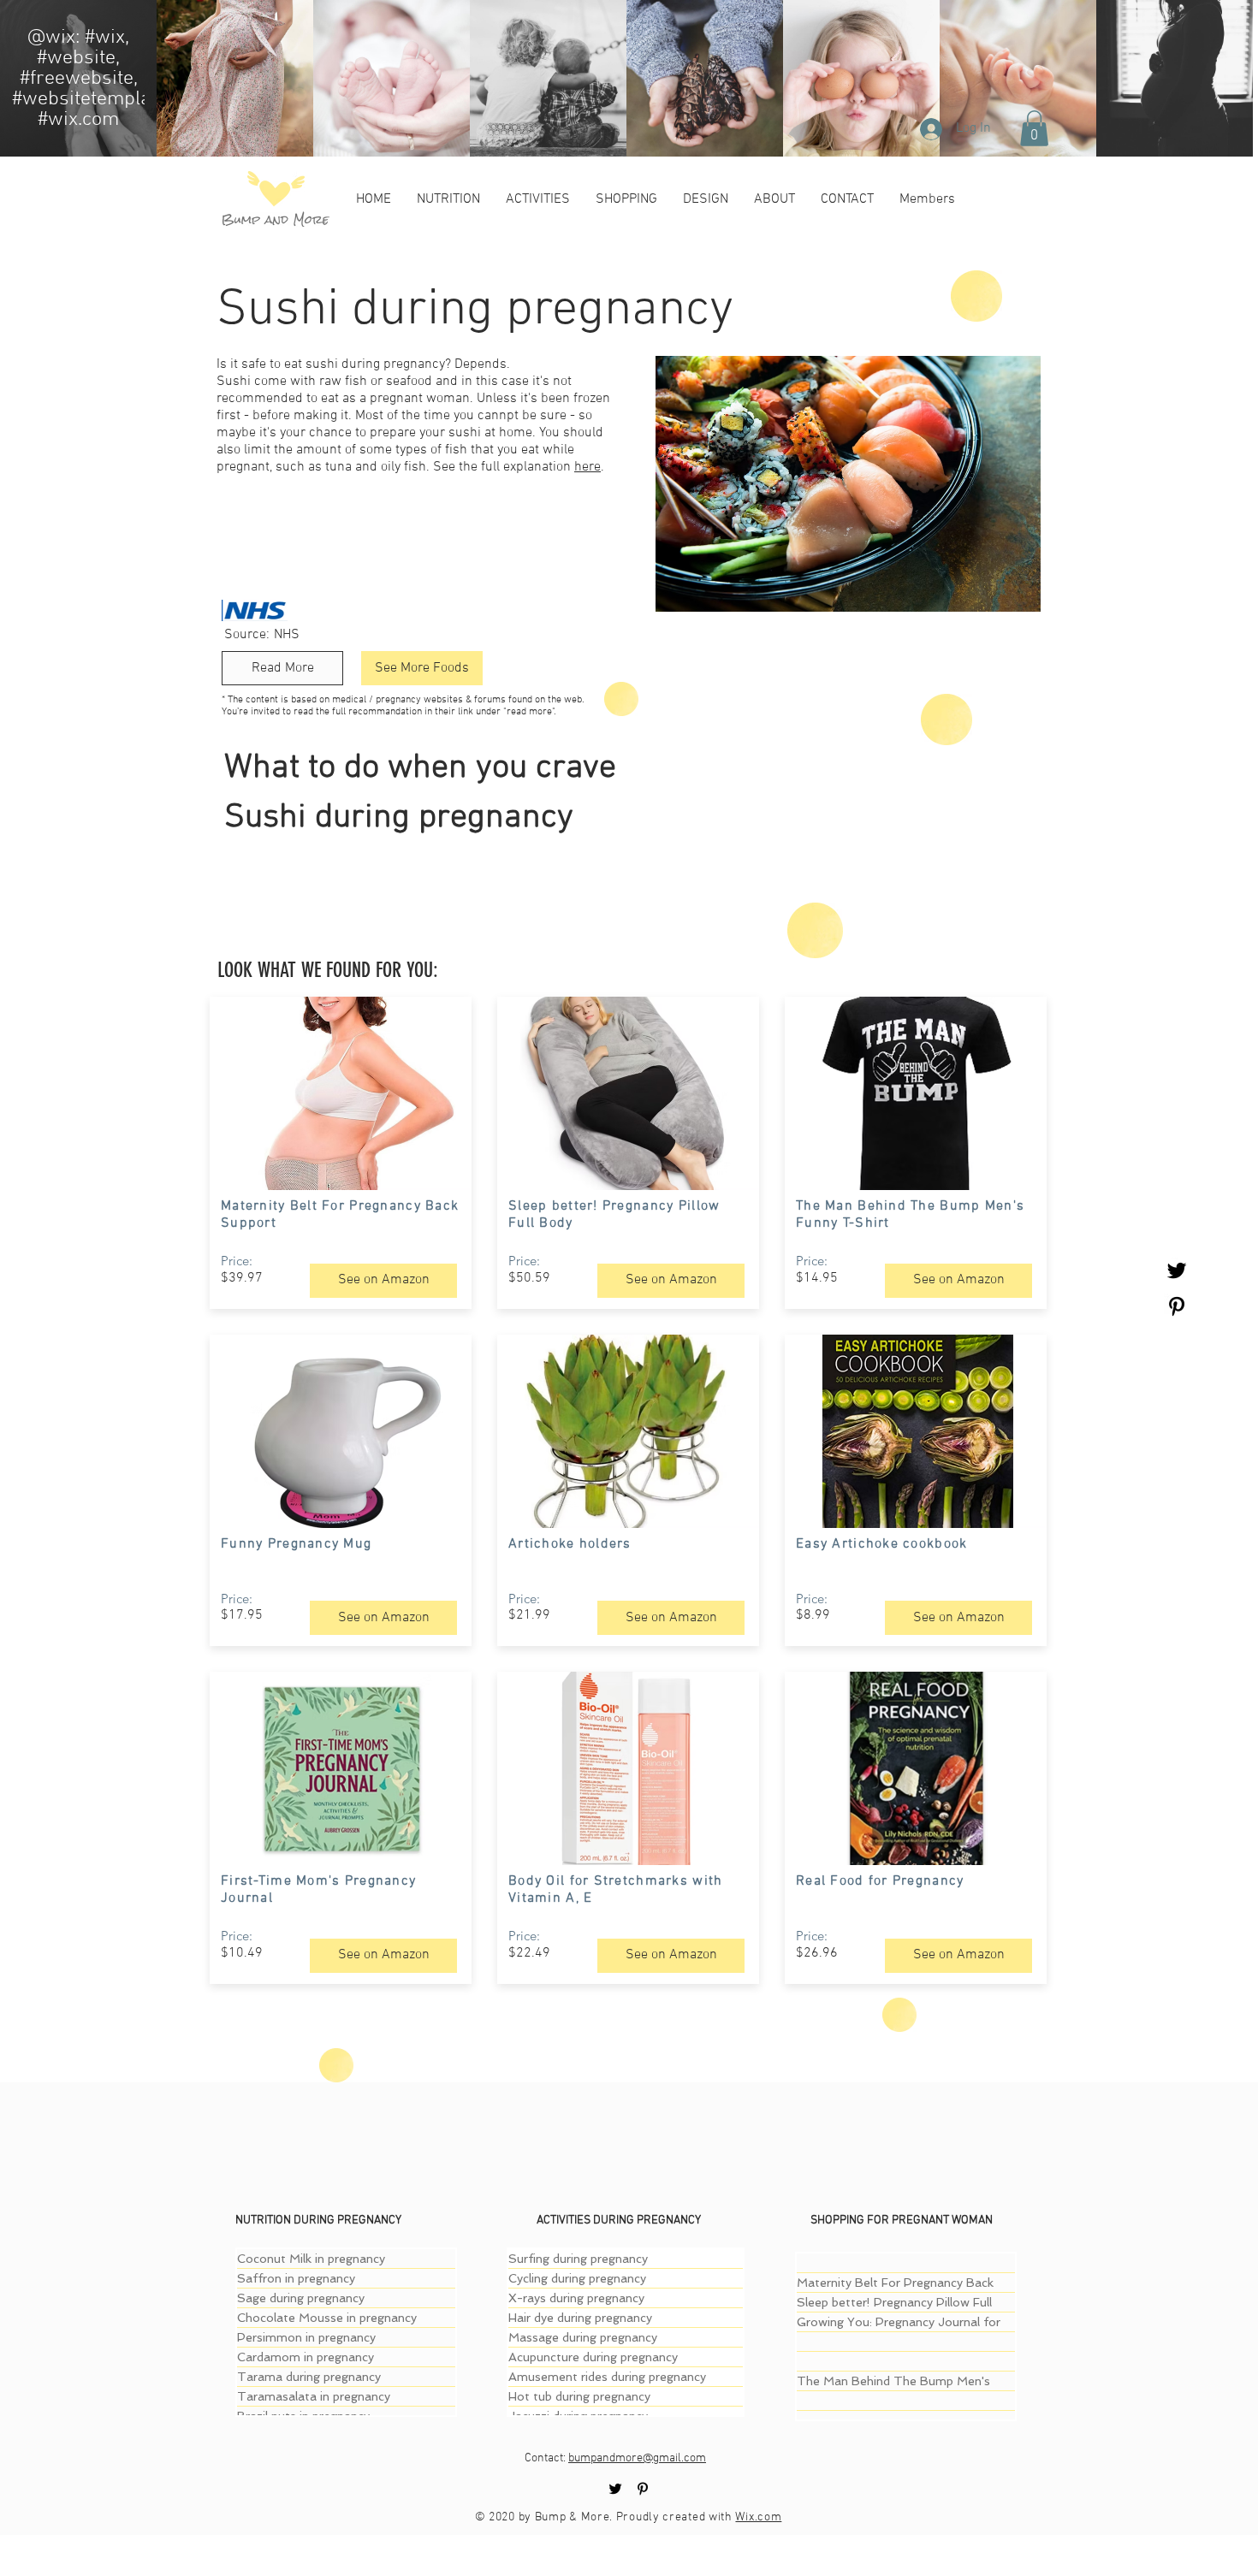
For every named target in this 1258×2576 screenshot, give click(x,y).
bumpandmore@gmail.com (637, 2458)
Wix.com (758, 2517)
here (587, 467)
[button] (1034, 128)
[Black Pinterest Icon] (1177, 1306)
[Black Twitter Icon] (1177, 1270)
